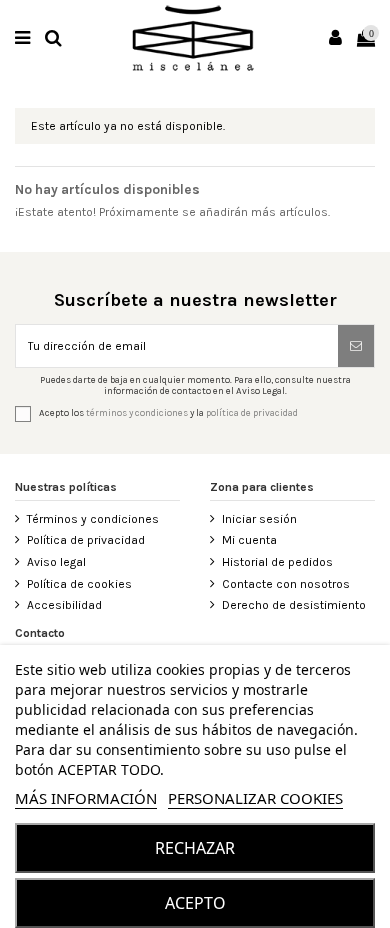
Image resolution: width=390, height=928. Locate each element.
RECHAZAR (195, 848)
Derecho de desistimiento (294, 605)
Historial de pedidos (277, 562)
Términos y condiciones (93, 519)
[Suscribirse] (356, 346)
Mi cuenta (249, 540)
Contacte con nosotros (286, 584)
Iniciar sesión (259, 519)
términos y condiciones (137, 413)
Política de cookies (79, 584)
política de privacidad (252, 413)
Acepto (195, 903)
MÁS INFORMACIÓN (86, 798)
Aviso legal (56, 562)
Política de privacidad (86, 540)
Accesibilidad (64, 605)
